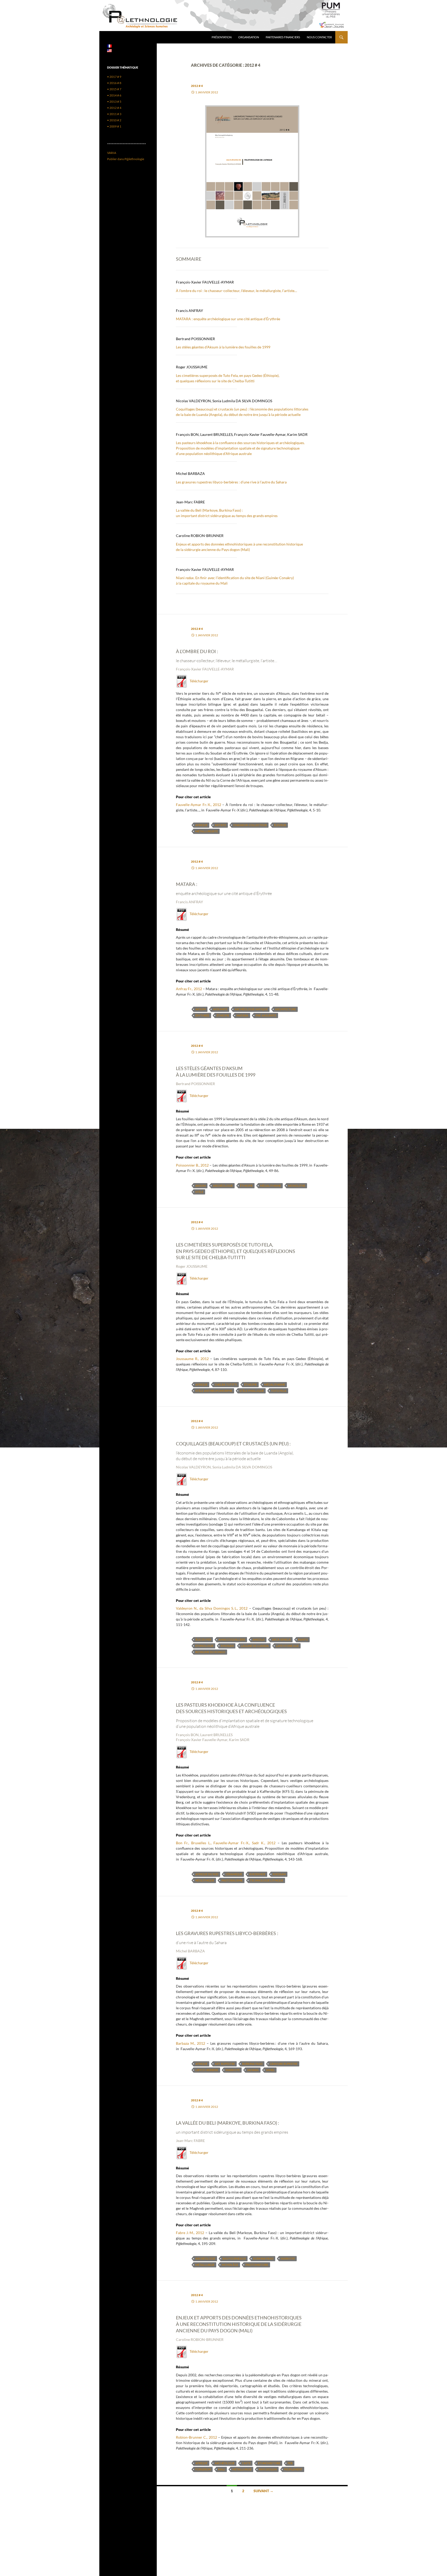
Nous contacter (319, 37)
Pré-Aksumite (266, 1015)
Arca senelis (281, 1640)
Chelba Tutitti (226, 1384)
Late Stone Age (287, 1646)
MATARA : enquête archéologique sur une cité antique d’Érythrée (228, 319)
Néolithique (205, 1880)
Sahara (253, 2070)
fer (290, 2463)
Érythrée (202, 1015)
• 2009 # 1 (114, 126)
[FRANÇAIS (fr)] (109, 46)
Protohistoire (257, 2265)
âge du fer (203, 1640)
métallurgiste (207, 831)
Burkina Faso (252, 2064)
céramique (234, 1874)
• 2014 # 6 (114, 95)
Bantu (303, 1640)
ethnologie (204, 1646)
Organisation (249, 37)
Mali (222, 2469)
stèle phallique (252, 1391)
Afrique (201, 825)
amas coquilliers (232, 1640)
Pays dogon (268, 2469)
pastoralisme (232, 1880)
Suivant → (263, 2491)
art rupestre (225, 2064)
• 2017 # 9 (114, 77)
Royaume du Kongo (210, 1652)
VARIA (112, 153)
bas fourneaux (234, 2258)
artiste (220, 825)
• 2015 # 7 (114, 89)
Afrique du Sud (207, 1874)
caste (246, 2463)
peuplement (293, 2469)
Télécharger (198, 681)
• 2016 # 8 (114, 83)
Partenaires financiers (283, 37)
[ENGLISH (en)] (109, 50)
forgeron (203, 2469)
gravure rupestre (284, 2064)
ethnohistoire (269, 2463)
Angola (259, 1640)
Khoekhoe (257, 1874)
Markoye (233, 2070)
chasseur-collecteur (250, 825)
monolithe (297, 1186)
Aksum (200, 1009)
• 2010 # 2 (114, 120)
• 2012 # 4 (114, 108)
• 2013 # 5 (114, 102)
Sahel (270, 2070)
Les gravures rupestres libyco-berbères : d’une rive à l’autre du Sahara (231, 482)
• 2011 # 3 (114, 114)
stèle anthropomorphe (214, 1391)
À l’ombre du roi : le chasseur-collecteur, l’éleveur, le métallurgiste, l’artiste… (236, 291)
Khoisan (227, 1646)
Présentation (222, 37)
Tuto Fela (279, 1391)
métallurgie (205, 2265)
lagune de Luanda (255, 1646)
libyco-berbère (207, 2070)
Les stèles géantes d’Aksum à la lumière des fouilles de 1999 (223, 347)
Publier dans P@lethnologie (126, 159)
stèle (199, 1192)
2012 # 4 (197, 86)
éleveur (280, 825)
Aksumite (220, 1009)
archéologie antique (251, 1009)
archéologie (223, 1186)
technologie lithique (267, 1880)
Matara (242, 1015)
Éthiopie (223, 1015)
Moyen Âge (230, 2265)
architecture (285, 1009)
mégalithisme (270, 1186)
